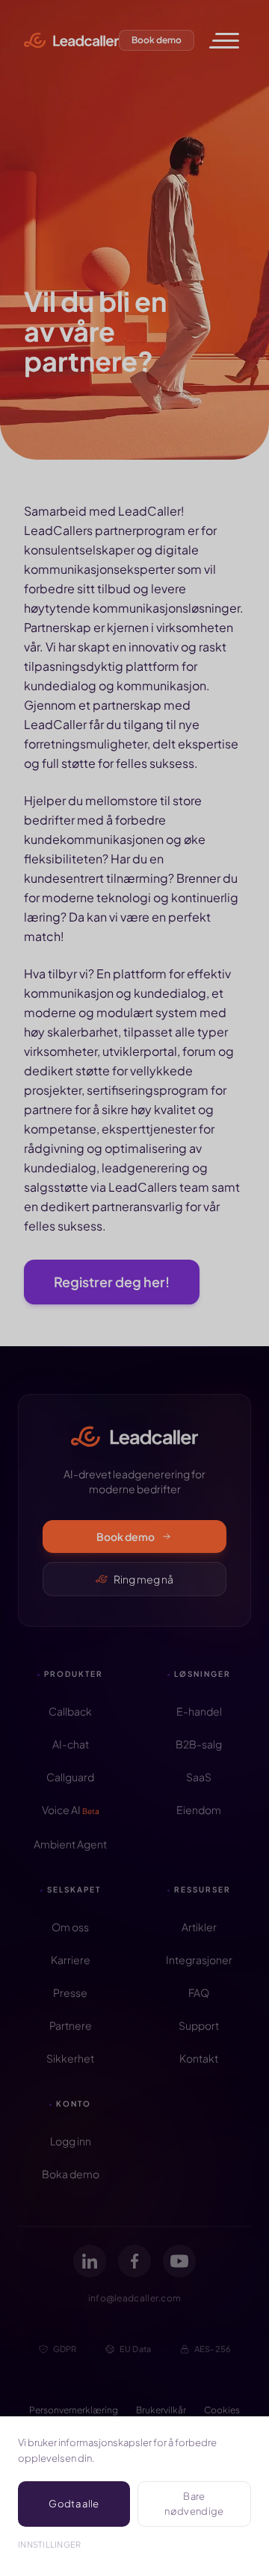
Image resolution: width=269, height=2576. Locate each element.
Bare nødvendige (194, 2504)
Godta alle (74, 2504)
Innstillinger (50, 2544)
